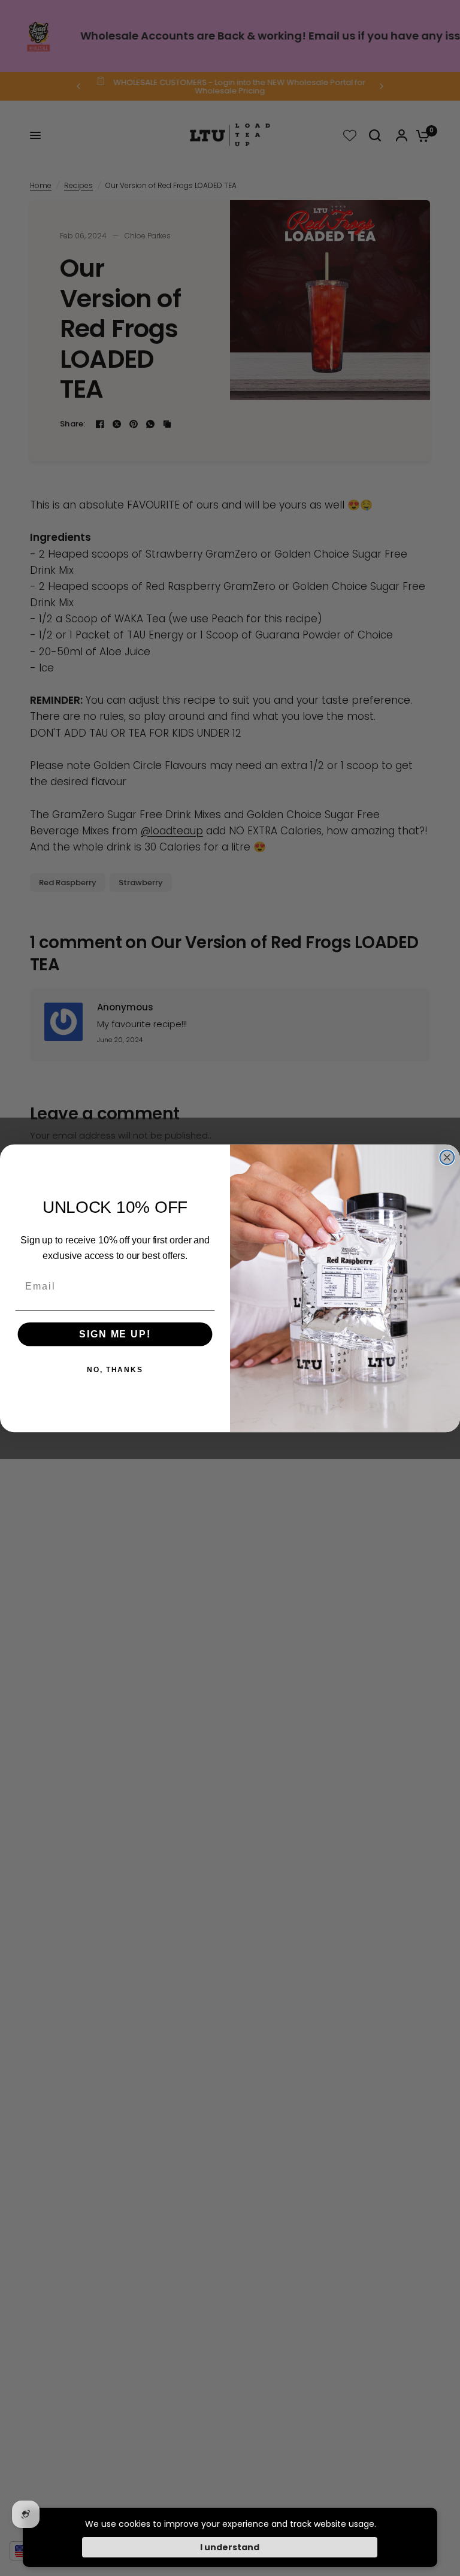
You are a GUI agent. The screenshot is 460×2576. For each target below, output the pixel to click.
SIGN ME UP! (115, 1334)
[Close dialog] (447, 1157)
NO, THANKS (115, 1370)
